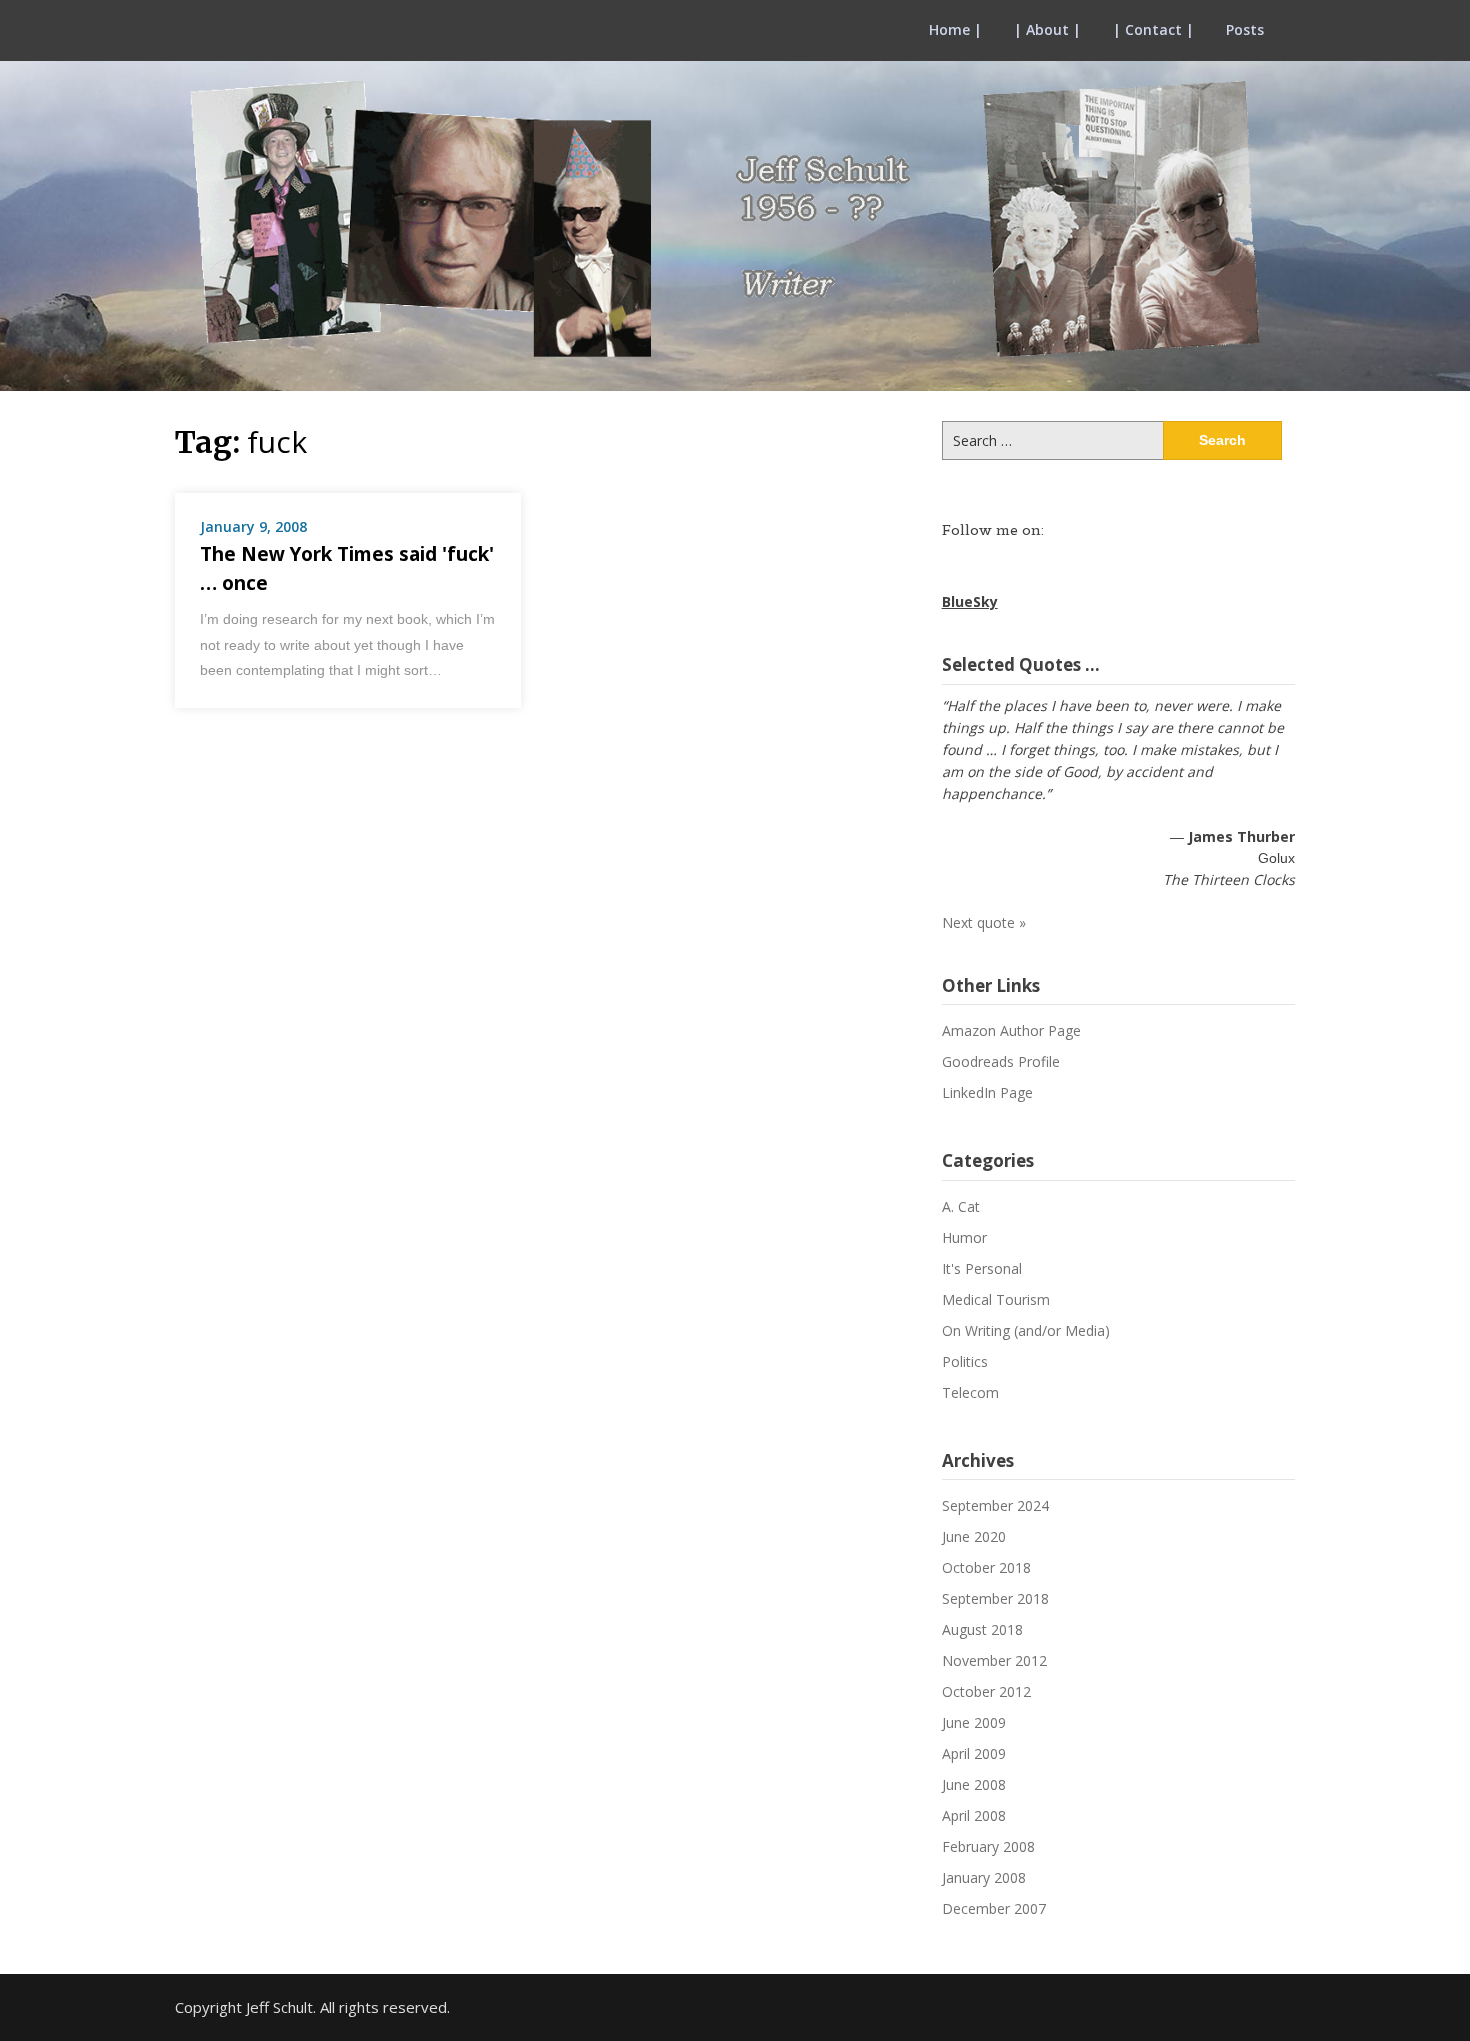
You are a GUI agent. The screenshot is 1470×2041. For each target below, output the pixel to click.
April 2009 (974, 1753)
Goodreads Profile (1001, 1061)
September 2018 (995, 1598)
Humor (964, 1237)
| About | (1047, 29)
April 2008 (974, 1815)
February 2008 (988, 1846)
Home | (955, 29)
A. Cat (961, 1206)
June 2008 (974, 1784)
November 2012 (994, 1660)
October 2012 (986, 1691)
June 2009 (974, 1722)
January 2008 (984, 1877)
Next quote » (984, 922)
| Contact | (1153, 29)
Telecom (970, 1392)
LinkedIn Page (987, 1092)
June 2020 (974, 1536)
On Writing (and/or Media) (1026, 1330)
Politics (965, 1361)
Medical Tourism (996, 1299)
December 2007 (994, 1908)
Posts (1245, 29)
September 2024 (995, 1505)
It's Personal (982, 1268)
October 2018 (986, 1567)
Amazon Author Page (1011, 1030)
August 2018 (982, 1629)
